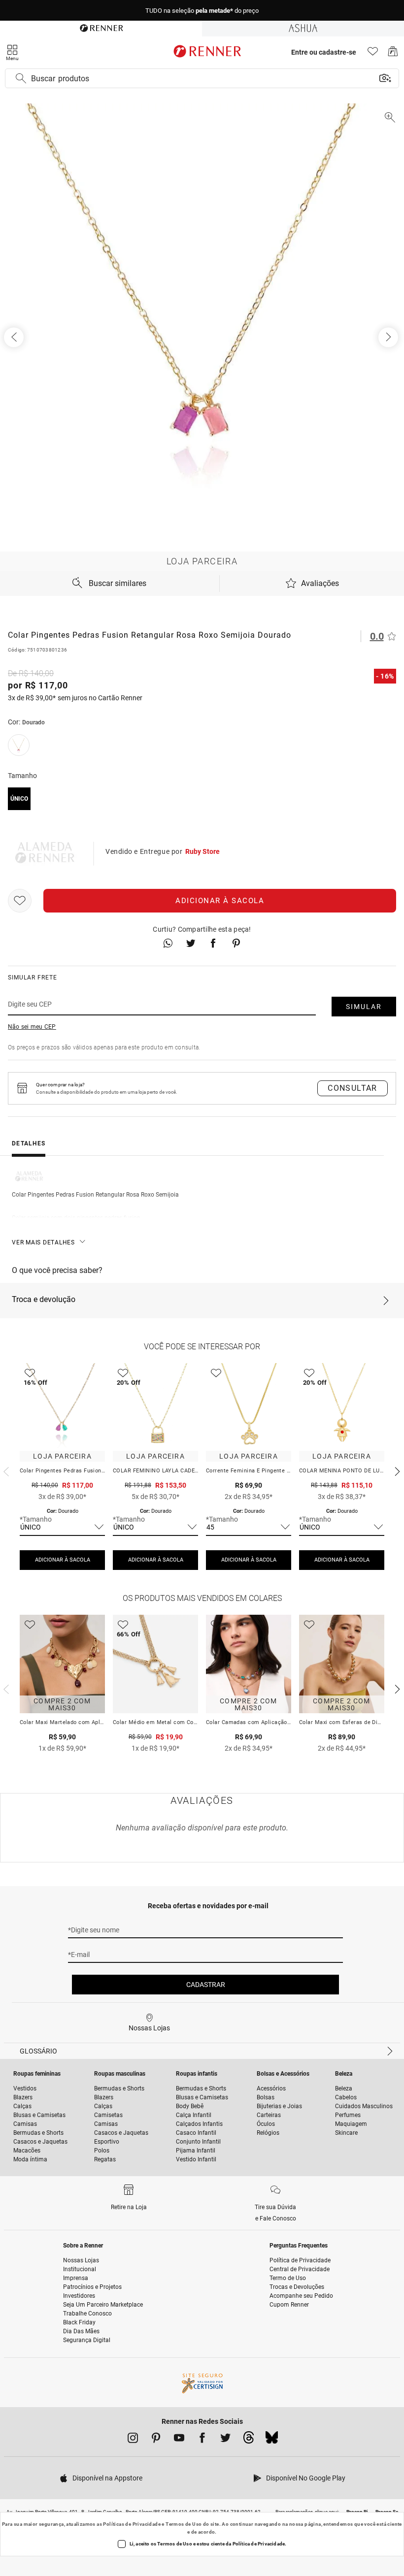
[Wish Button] (20, 901)
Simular (364, 1007)
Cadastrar (206, 1985)
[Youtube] (179, 2440)
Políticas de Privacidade (132, 2524)
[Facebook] (202, 2440)
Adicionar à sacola (220, 901)
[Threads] (249, 2440)
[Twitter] (225, 2440)
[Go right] (389, 337)
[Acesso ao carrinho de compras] (393, 54)
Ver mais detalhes (43, 1242)
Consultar (353, 1088)
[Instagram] (133, 2440)
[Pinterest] (156, 2440)
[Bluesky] (272, 2440)
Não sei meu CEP (32, 1027)
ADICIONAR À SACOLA (63, 1560)
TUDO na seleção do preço (202, 11)
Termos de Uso (184, 2524)
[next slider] (5, 1470)
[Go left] (15, 337)
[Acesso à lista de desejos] (373, 54)
